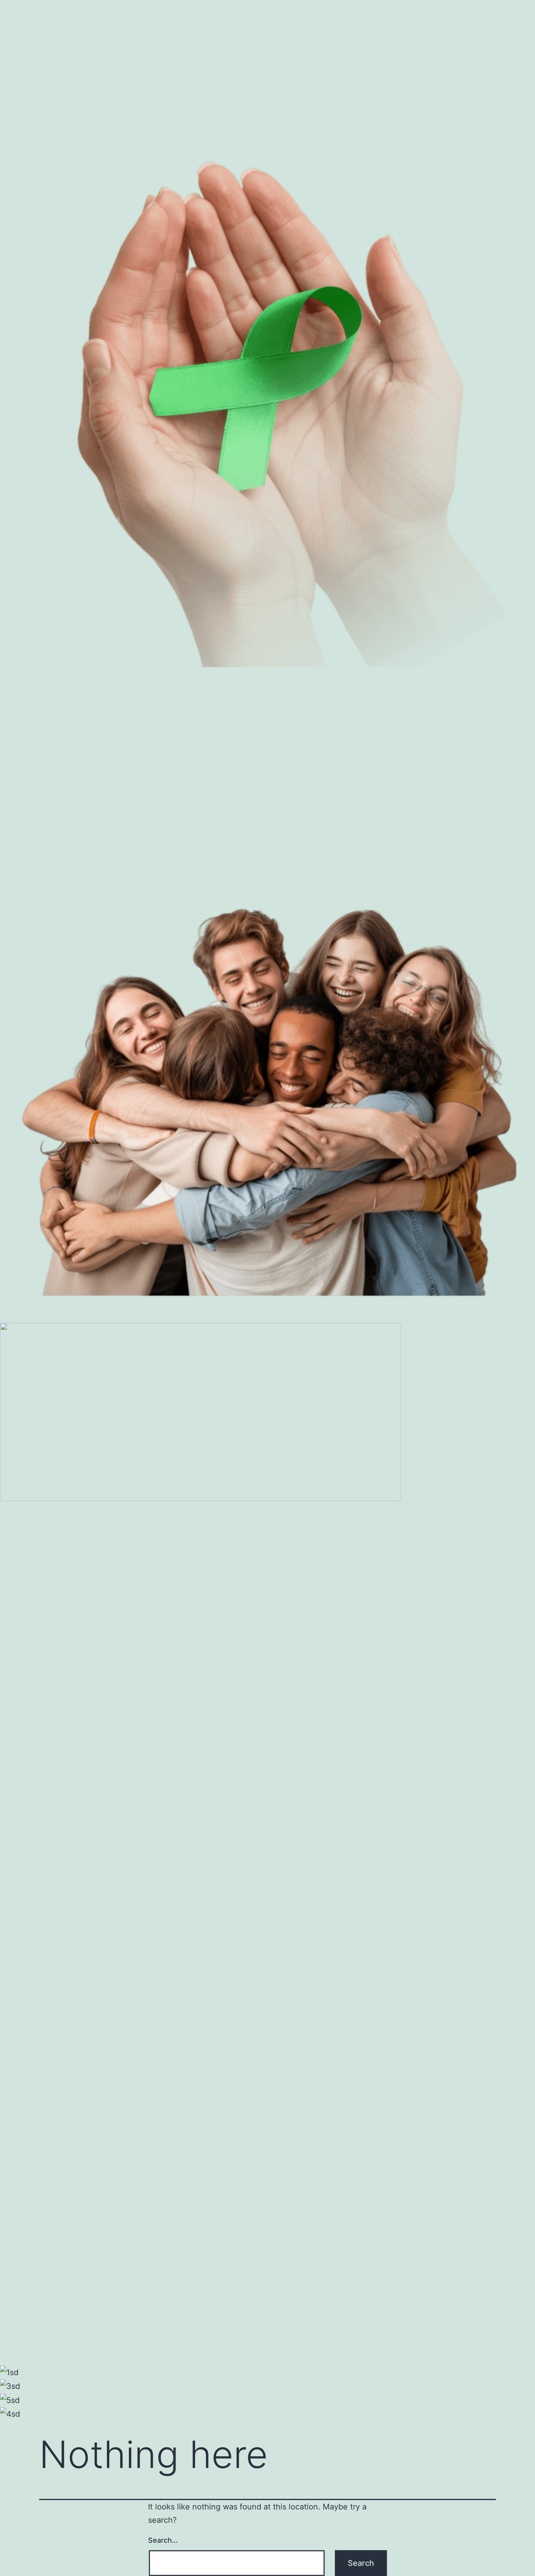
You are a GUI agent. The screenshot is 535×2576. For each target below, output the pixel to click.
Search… (163, 2540)
